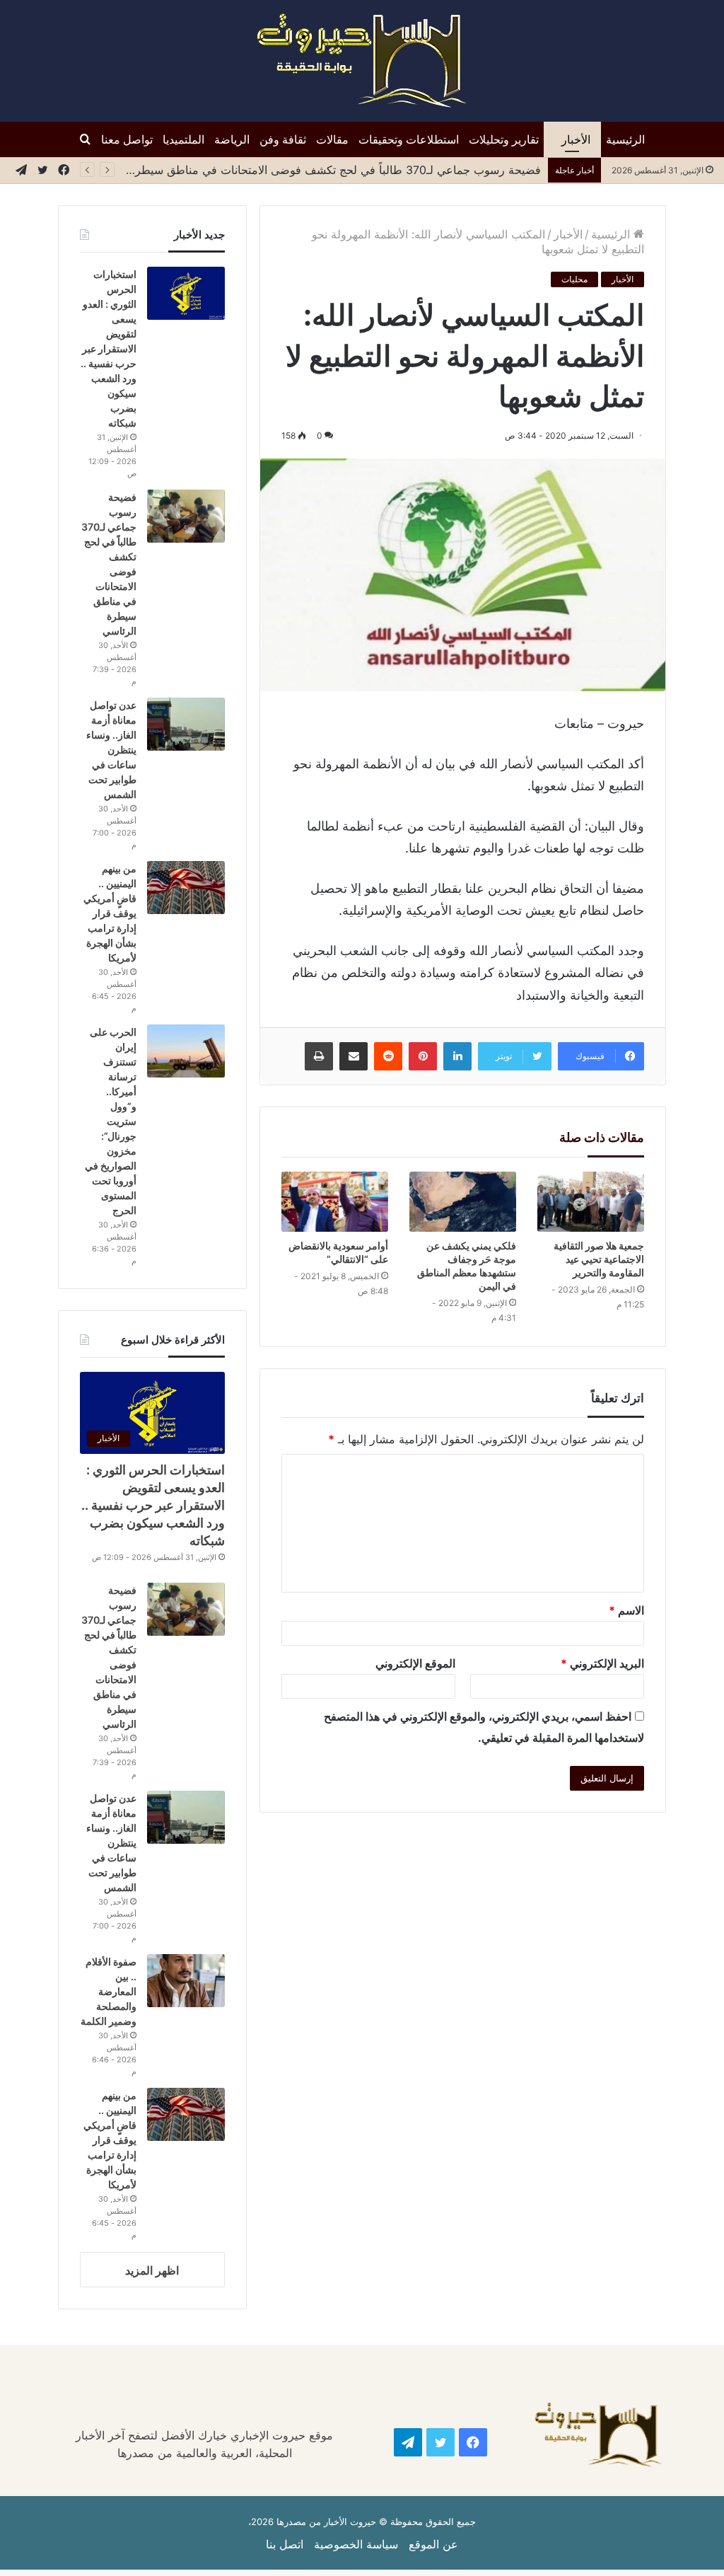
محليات (574, 279)
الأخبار (576, 139)
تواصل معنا (127, 139)
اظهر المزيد (152, 2270)
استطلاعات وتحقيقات (409, 139)
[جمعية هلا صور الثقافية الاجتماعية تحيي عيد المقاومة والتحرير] (591, 1202)
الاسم (626, 1610)
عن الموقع (433, 2544)
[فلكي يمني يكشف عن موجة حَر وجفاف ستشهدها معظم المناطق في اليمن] (463, 1202)
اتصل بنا (285, 2544)
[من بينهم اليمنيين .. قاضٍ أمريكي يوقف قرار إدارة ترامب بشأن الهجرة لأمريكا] (186, 888)
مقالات (332, 139)
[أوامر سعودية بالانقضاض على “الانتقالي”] (335, 1202)
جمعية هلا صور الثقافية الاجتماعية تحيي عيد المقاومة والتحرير (599, 1259)
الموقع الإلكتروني (415, 1663)
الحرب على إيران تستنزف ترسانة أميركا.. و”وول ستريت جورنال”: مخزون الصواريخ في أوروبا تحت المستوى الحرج (111, 1121)
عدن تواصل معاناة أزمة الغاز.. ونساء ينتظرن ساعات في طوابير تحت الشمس (111, 750)
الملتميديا (183, 139)
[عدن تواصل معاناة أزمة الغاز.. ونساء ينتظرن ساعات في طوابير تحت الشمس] (186, 724)
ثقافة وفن (283, 139)
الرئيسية (625, 139)
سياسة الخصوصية (356, 2544)
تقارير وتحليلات (504, 139)
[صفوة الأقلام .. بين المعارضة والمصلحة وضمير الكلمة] (186, 1981)
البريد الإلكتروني (602, 1663)
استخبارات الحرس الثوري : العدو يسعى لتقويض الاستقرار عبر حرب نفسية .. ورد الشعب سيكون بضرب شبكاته (109, 348)
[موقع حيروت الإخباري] (362, 61)
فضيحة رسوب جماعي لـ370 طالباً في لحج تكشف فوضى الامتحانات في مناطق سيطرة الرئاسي (309, 170)
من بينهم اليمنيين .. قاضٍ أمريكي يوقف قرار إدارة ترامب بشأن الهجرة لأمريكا (110, 913)
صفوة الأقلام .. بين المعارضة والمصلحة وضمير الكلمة (109, 1991)
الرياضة (232, 139)
